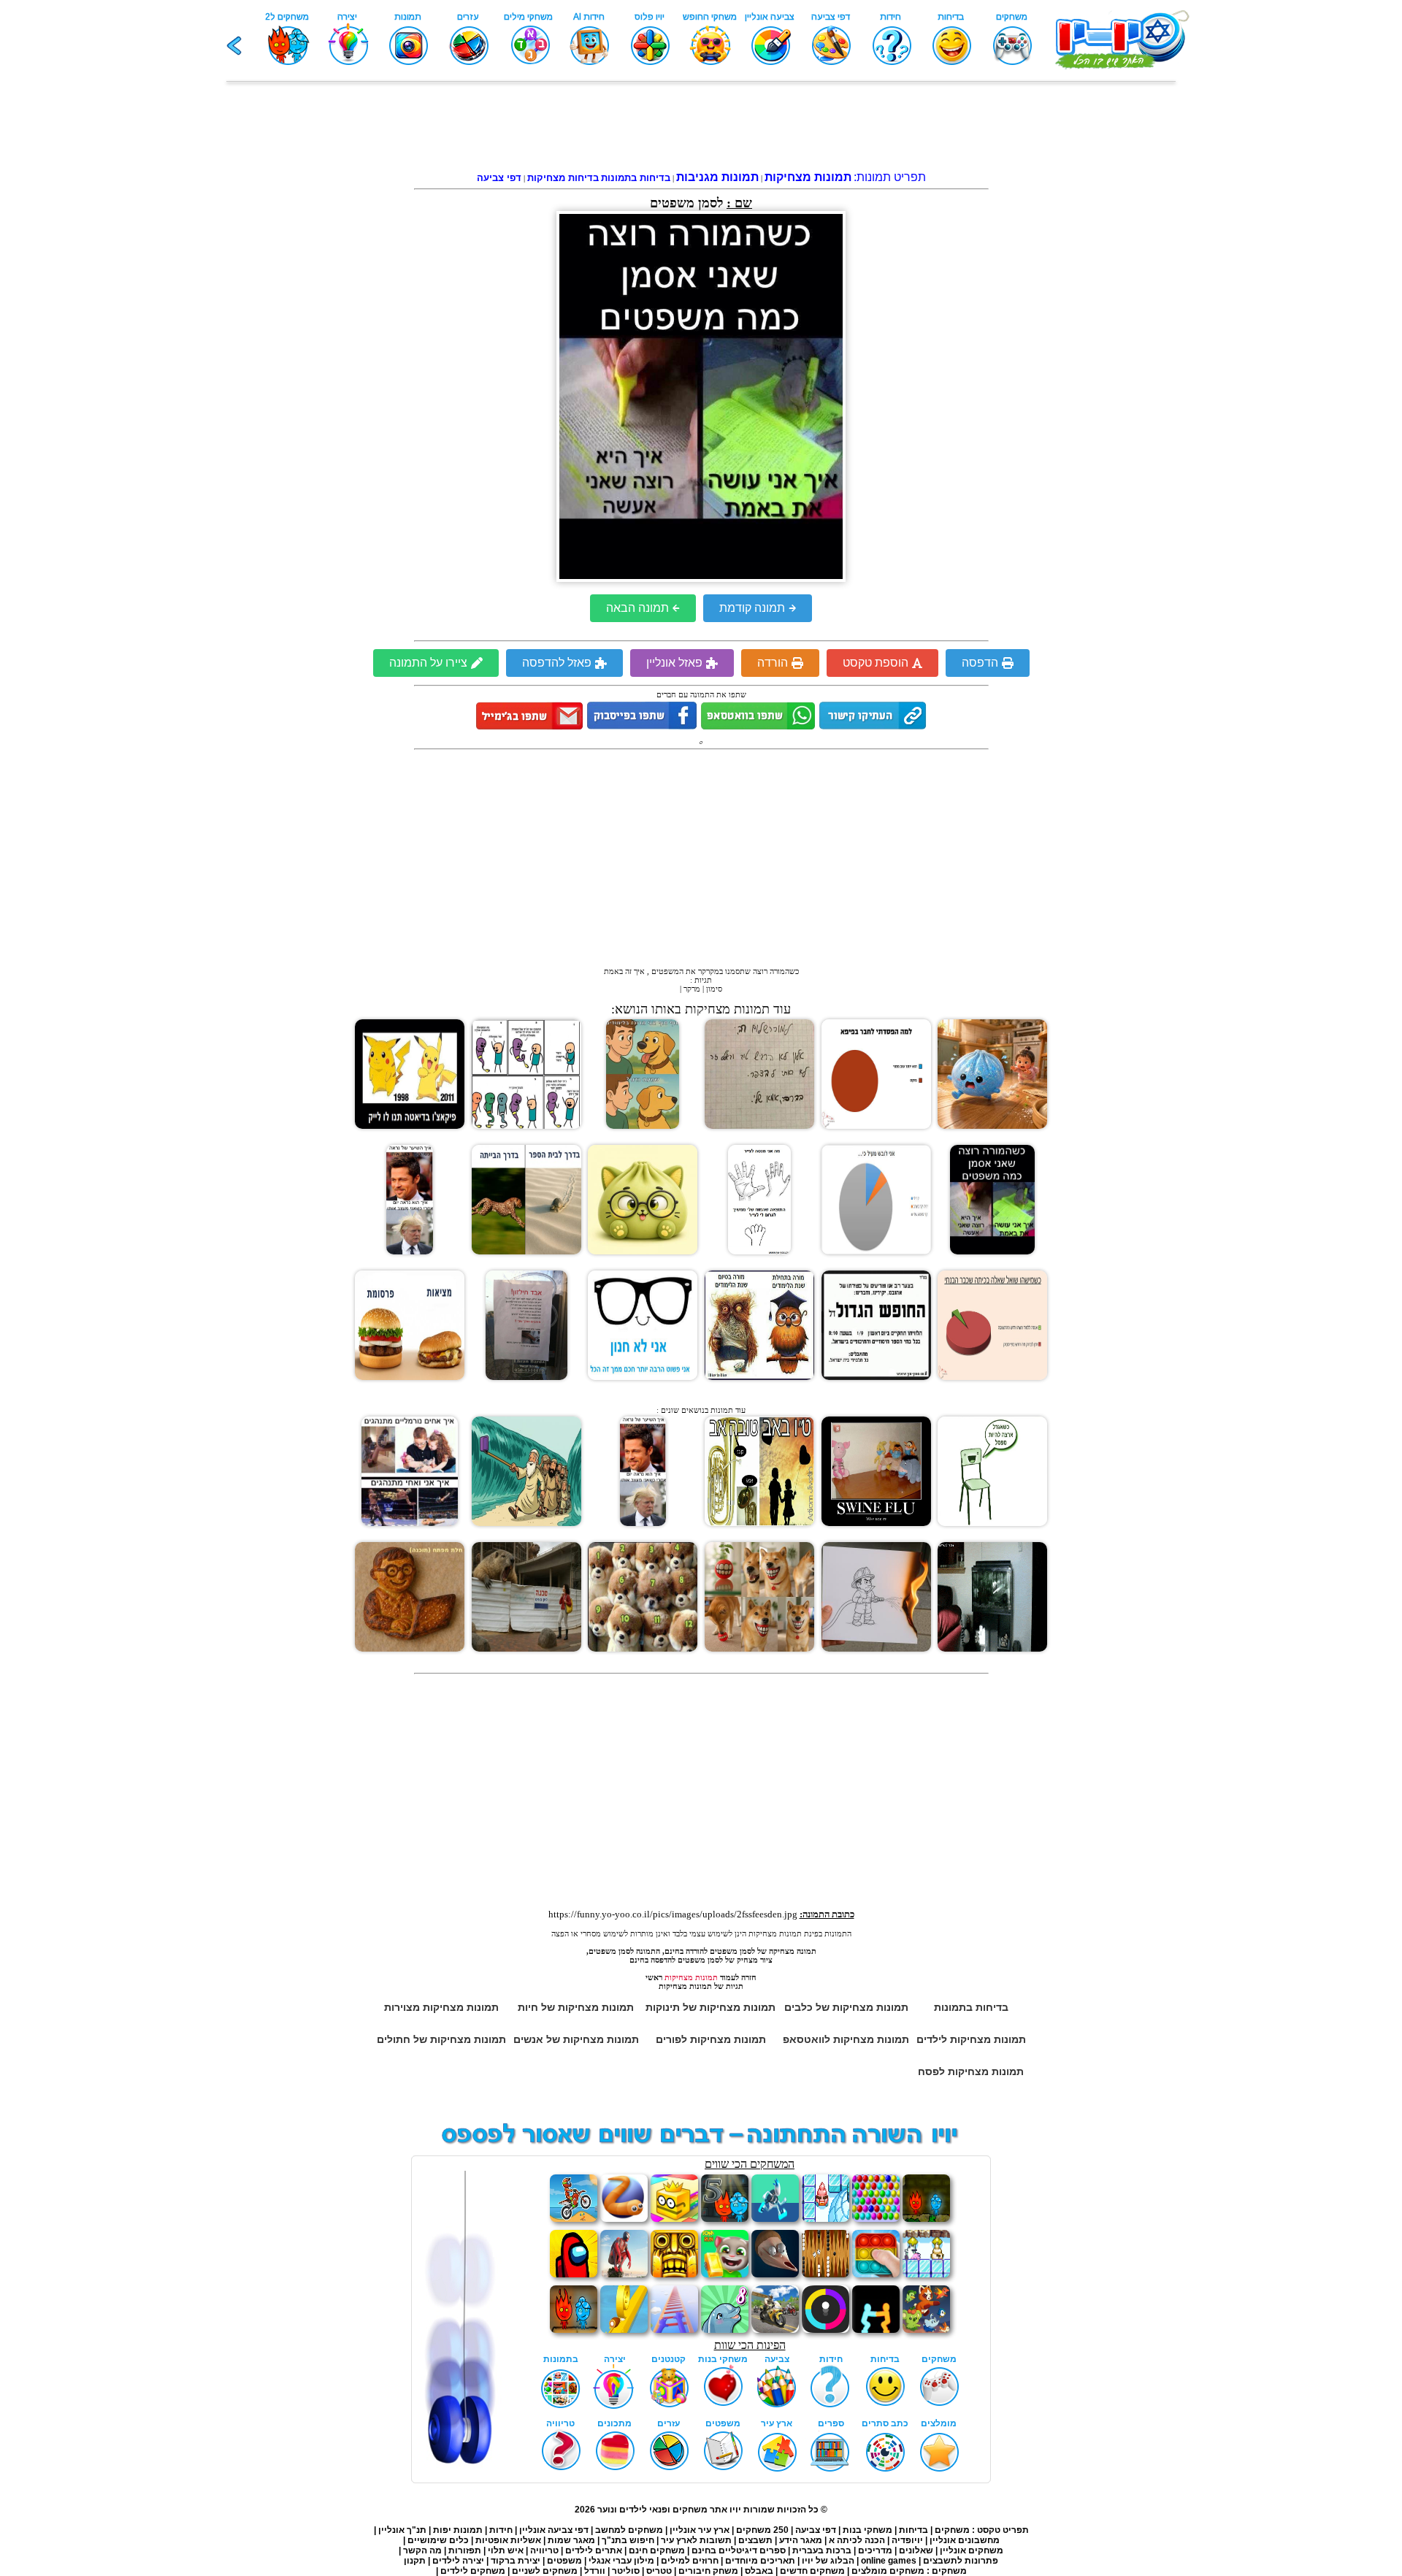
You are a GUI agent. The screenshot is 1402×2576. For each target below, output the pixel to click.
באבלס (759, 2571)
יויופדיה (907, 2540)
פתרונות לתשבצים (961, 2561)
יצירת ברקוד (516, 2561)
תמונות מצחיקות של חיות (576, 2007)
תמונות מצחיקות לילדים (971, 2039)
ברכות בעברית (822, 2550)
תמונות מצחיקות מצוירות (441, 2007)
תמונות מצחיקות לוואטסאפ (846, 2039)
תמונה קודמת (752, 608)
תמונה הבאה (637, 608)
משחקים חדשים (812, 2571)
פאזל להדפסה (557, 663)
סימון (714, 989)
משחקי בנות (867, 2530)
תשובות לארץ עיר (696, 2540)
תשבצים (755, 2540)
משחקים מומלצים (888, 2571)
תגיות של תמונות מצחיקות (701, 1986)
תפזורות (465, 2550)
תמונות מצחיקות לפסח (971, 2071)
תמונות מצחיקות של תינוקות (710, 2007)
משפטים (564, 2561)
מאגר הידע (801, 2540)
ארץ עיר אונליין (700, 2530)
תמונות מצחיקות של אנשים (576, 2039)
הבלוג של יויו (828, 2561)
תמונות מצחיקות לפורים (711, 2039)
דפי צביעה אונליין (554, 2530)
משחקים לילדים (473, 2571)
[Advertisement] (701, 129)
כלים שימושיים (438, 2540)
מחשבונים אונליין (965, 2540)
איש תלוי (506, 2550)
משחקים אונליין (972, 2550)
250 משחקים (762, 2530)
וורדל (595, 2571)
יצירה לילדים (458, 2561)
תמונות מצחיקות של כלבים (846, 2007)
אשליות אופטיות (508, 2540)
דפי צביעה (816, 2530)
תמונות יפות (458, 2530)
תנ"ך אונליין (402, 2530)
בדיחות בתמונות (971, 2007)
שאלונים (916, 2550)
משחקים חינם (657, 2550)
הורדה (773, 663)
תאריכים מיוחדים (760, 2561)
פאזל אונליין (674, 663)
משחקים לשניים (545, 2571)
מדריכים (875, 2550)
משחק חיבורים (708, 2571)
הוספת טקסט (876, 663)
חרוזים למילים (690, 2561)
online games (888, 2561)
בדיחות (913, 2530)
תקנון (415, 2561)
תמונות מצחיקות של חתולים (441, 2039)
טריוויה (544, 2550)
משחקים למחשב (629, 2530)
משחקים (952, 2530)
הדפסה (980, 663)
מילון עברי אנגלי (621, 2561)
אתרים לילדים (594, 2550)
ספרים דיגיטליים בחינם (739, 2550)
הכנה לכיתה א (857, 2540)
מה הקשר (422, 2550)
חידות (501, 2530)
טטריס (659, 2571)
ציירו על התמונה (428, 663)
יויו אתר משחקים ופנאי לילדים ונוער (669, 2510)
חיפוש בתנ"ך (628, 2540)
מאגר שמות (571, 2540)
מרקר (692, 989)
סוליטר (626, 2571)
